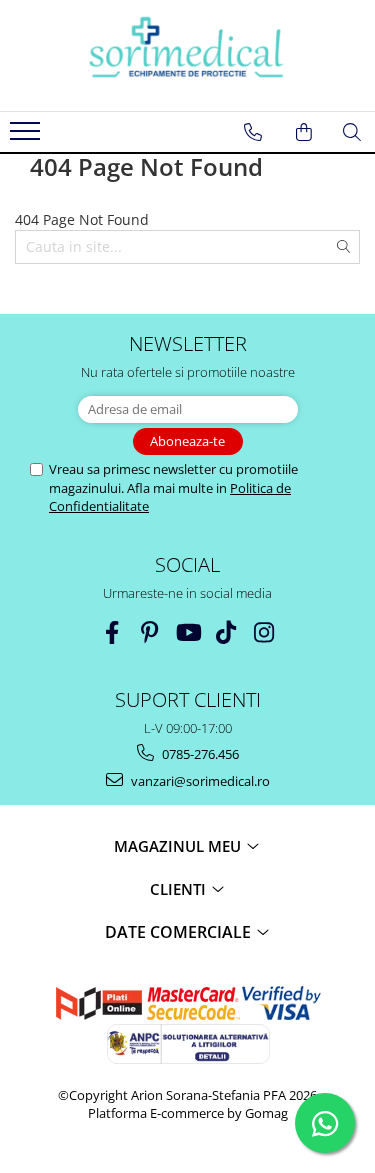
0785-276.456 (199, 754)
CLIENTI (180, 889)
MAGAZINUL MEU (179, 846)
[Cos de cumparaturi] (304, 132)
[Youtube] (187, 632)
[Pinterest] (149, 632)
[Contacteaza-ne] (253, 132)
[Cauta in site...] (352, 132)
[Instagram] (263, 632)
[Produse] (27, 137)
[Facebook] (111, 632)
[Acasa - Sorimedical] (188, 55)
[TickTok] (225, 632)
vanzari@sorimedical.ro (199, 781)
